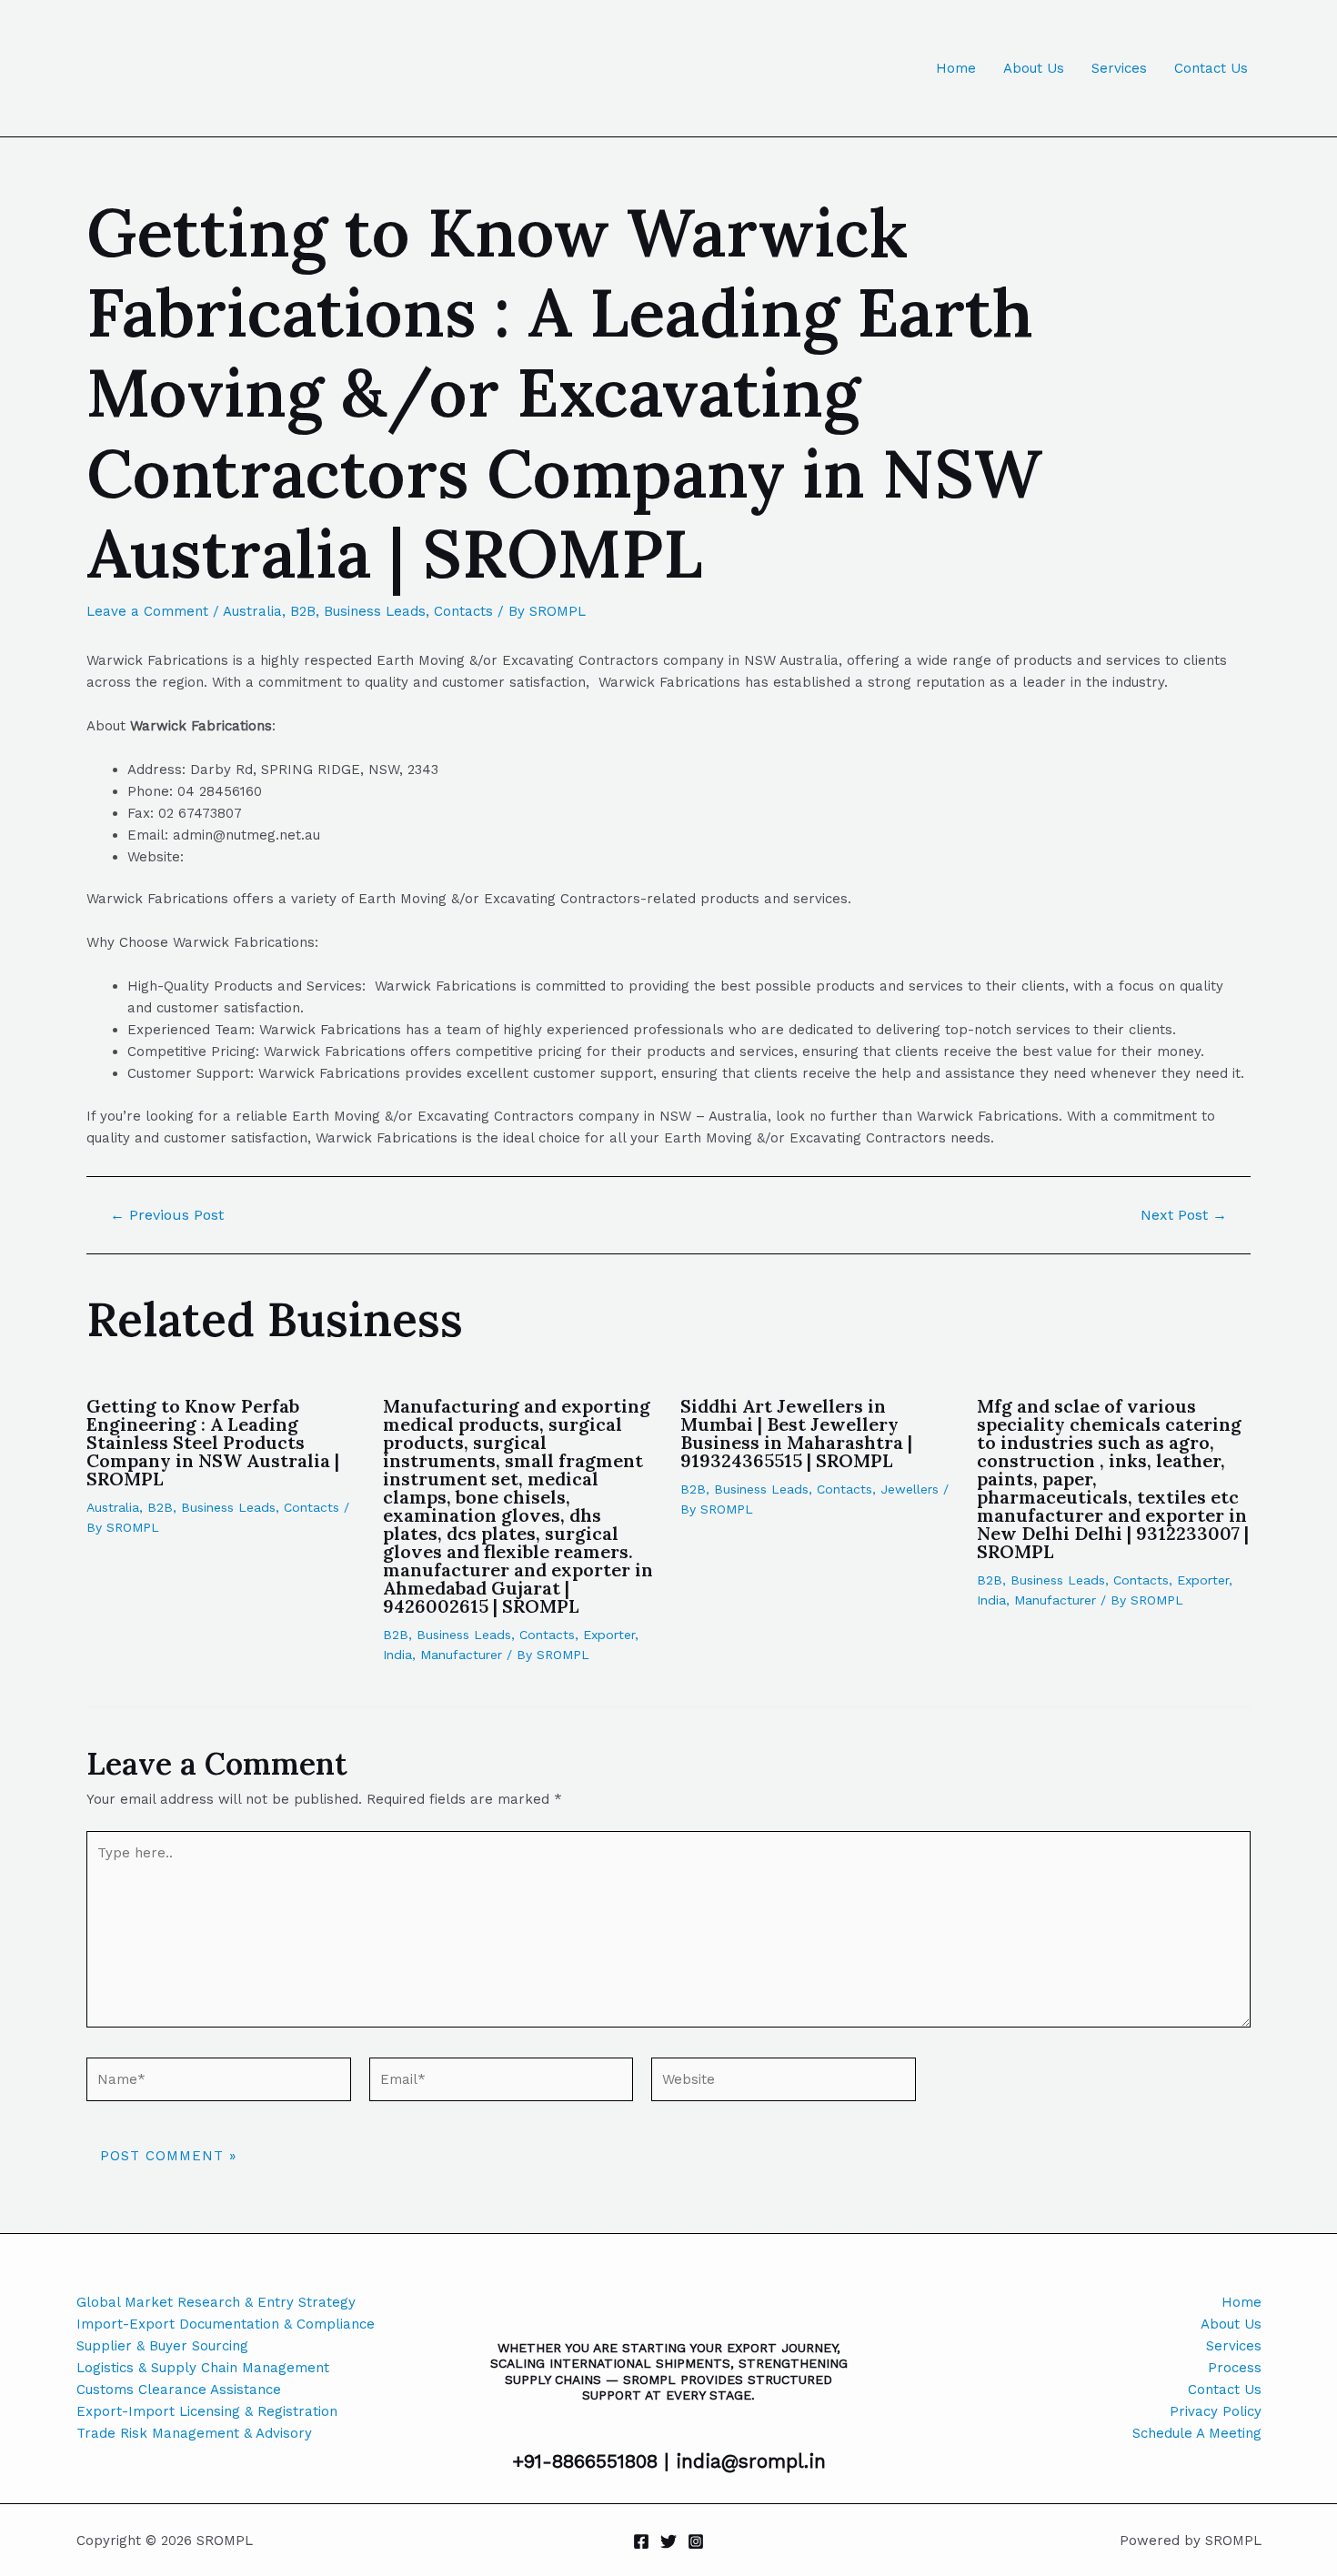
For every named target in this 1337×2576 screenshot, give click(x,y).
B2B (303, 611)
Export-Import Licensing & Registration (207, 2411)
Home (956, 68)
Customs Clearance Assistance (179, 2390)
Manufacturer (461, 1655)
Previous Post (167, 1215)
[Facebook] (641, 2541)
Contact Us (1211, 68)
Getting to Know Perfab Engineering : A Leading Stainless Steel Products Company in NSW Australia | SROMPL (213, 1442)
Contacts (463, 611)
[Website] (784, 2083)
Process (1235, 2368)
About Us (1034, 68)
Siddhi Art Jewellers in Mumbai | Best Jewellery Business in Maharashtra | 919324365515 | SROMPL (796, 1433)
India (397, 1655)
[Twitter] (668, 2541)
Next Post (1184, 1215)
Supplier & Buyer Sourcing (162, 2346)
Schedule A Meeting (1197, 2433)
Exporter (609, 1635)
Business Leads (375, 611)
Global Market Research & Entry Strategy (216, 2302)
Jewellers (910, 1489)
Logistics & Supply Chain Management (203, 2368)
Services (1119, 68)
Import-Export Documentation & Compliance (226, 2324)
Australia (252, 611)
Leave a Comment (147, 611)
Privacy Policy (1216, 2411)
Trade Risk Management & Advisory (194, 2433)
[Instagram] (696, 2541)
